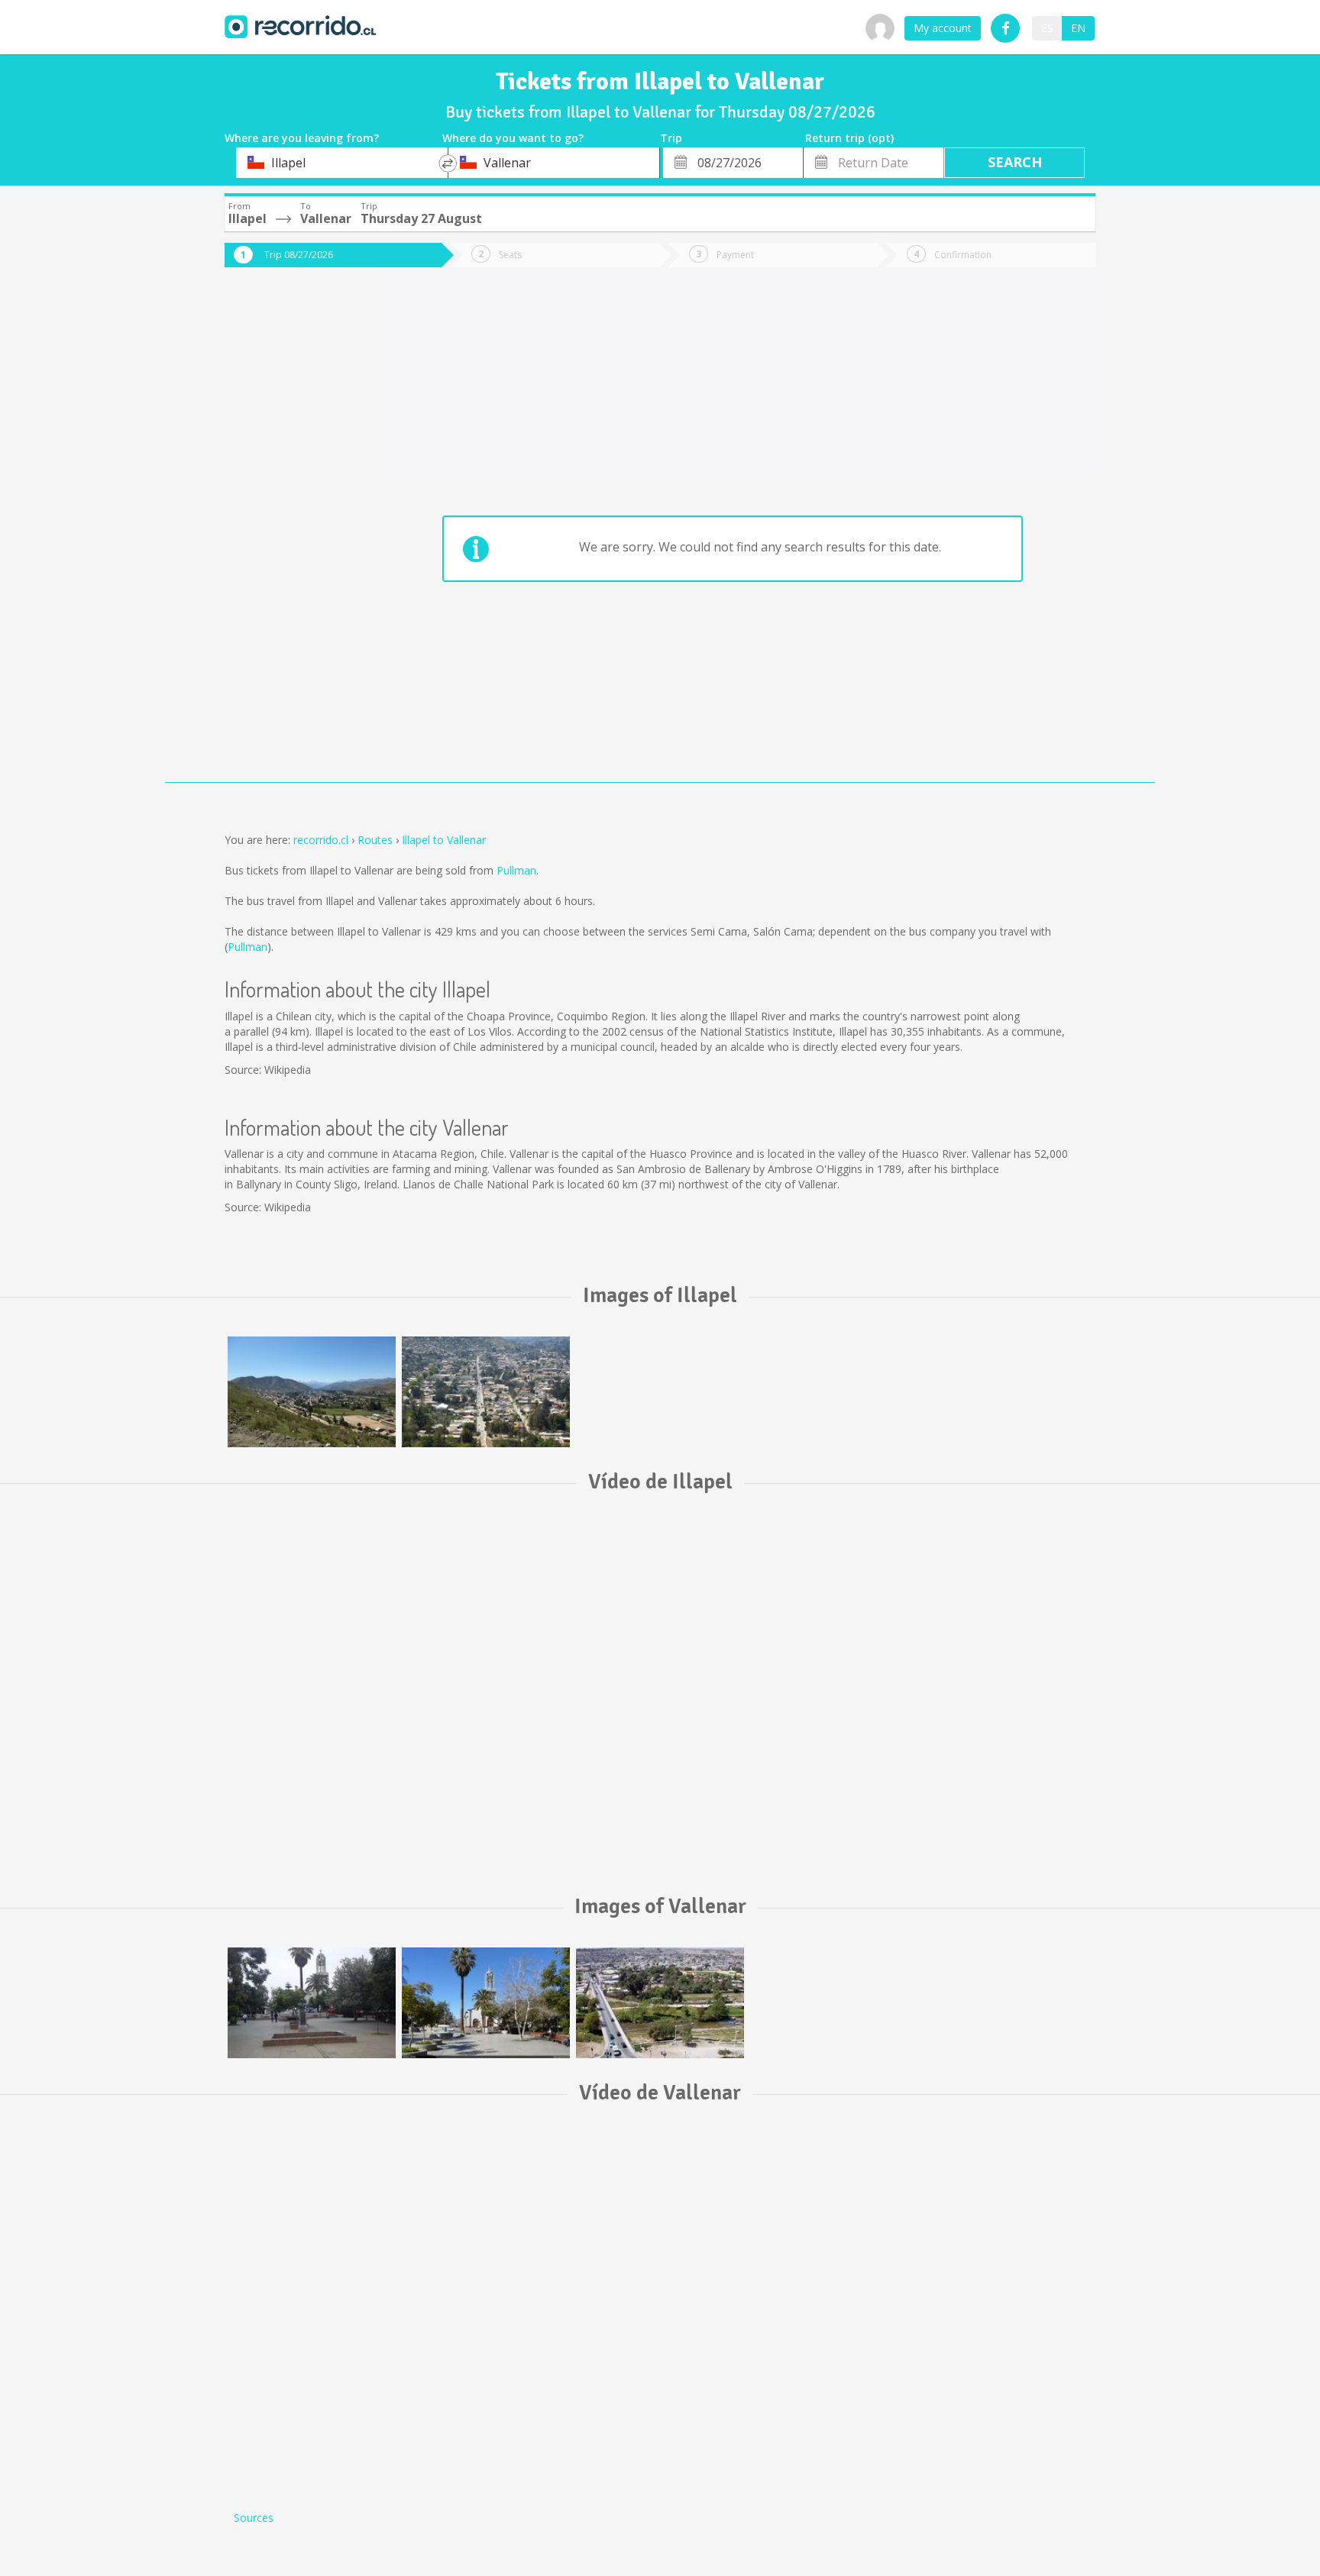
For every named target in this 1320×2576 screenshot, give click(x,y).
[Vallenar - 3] (312, 2003)
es (1047, 28)
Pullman (516, 870)
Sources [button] (254, 2518)
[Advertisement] (286, 536)
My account (943, 28)
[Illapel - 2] (486, 1392)
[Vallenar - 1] (660, 2003)
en (1078, 28)
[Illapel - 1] (312, 1392)
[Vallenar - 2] (486, 2003)
